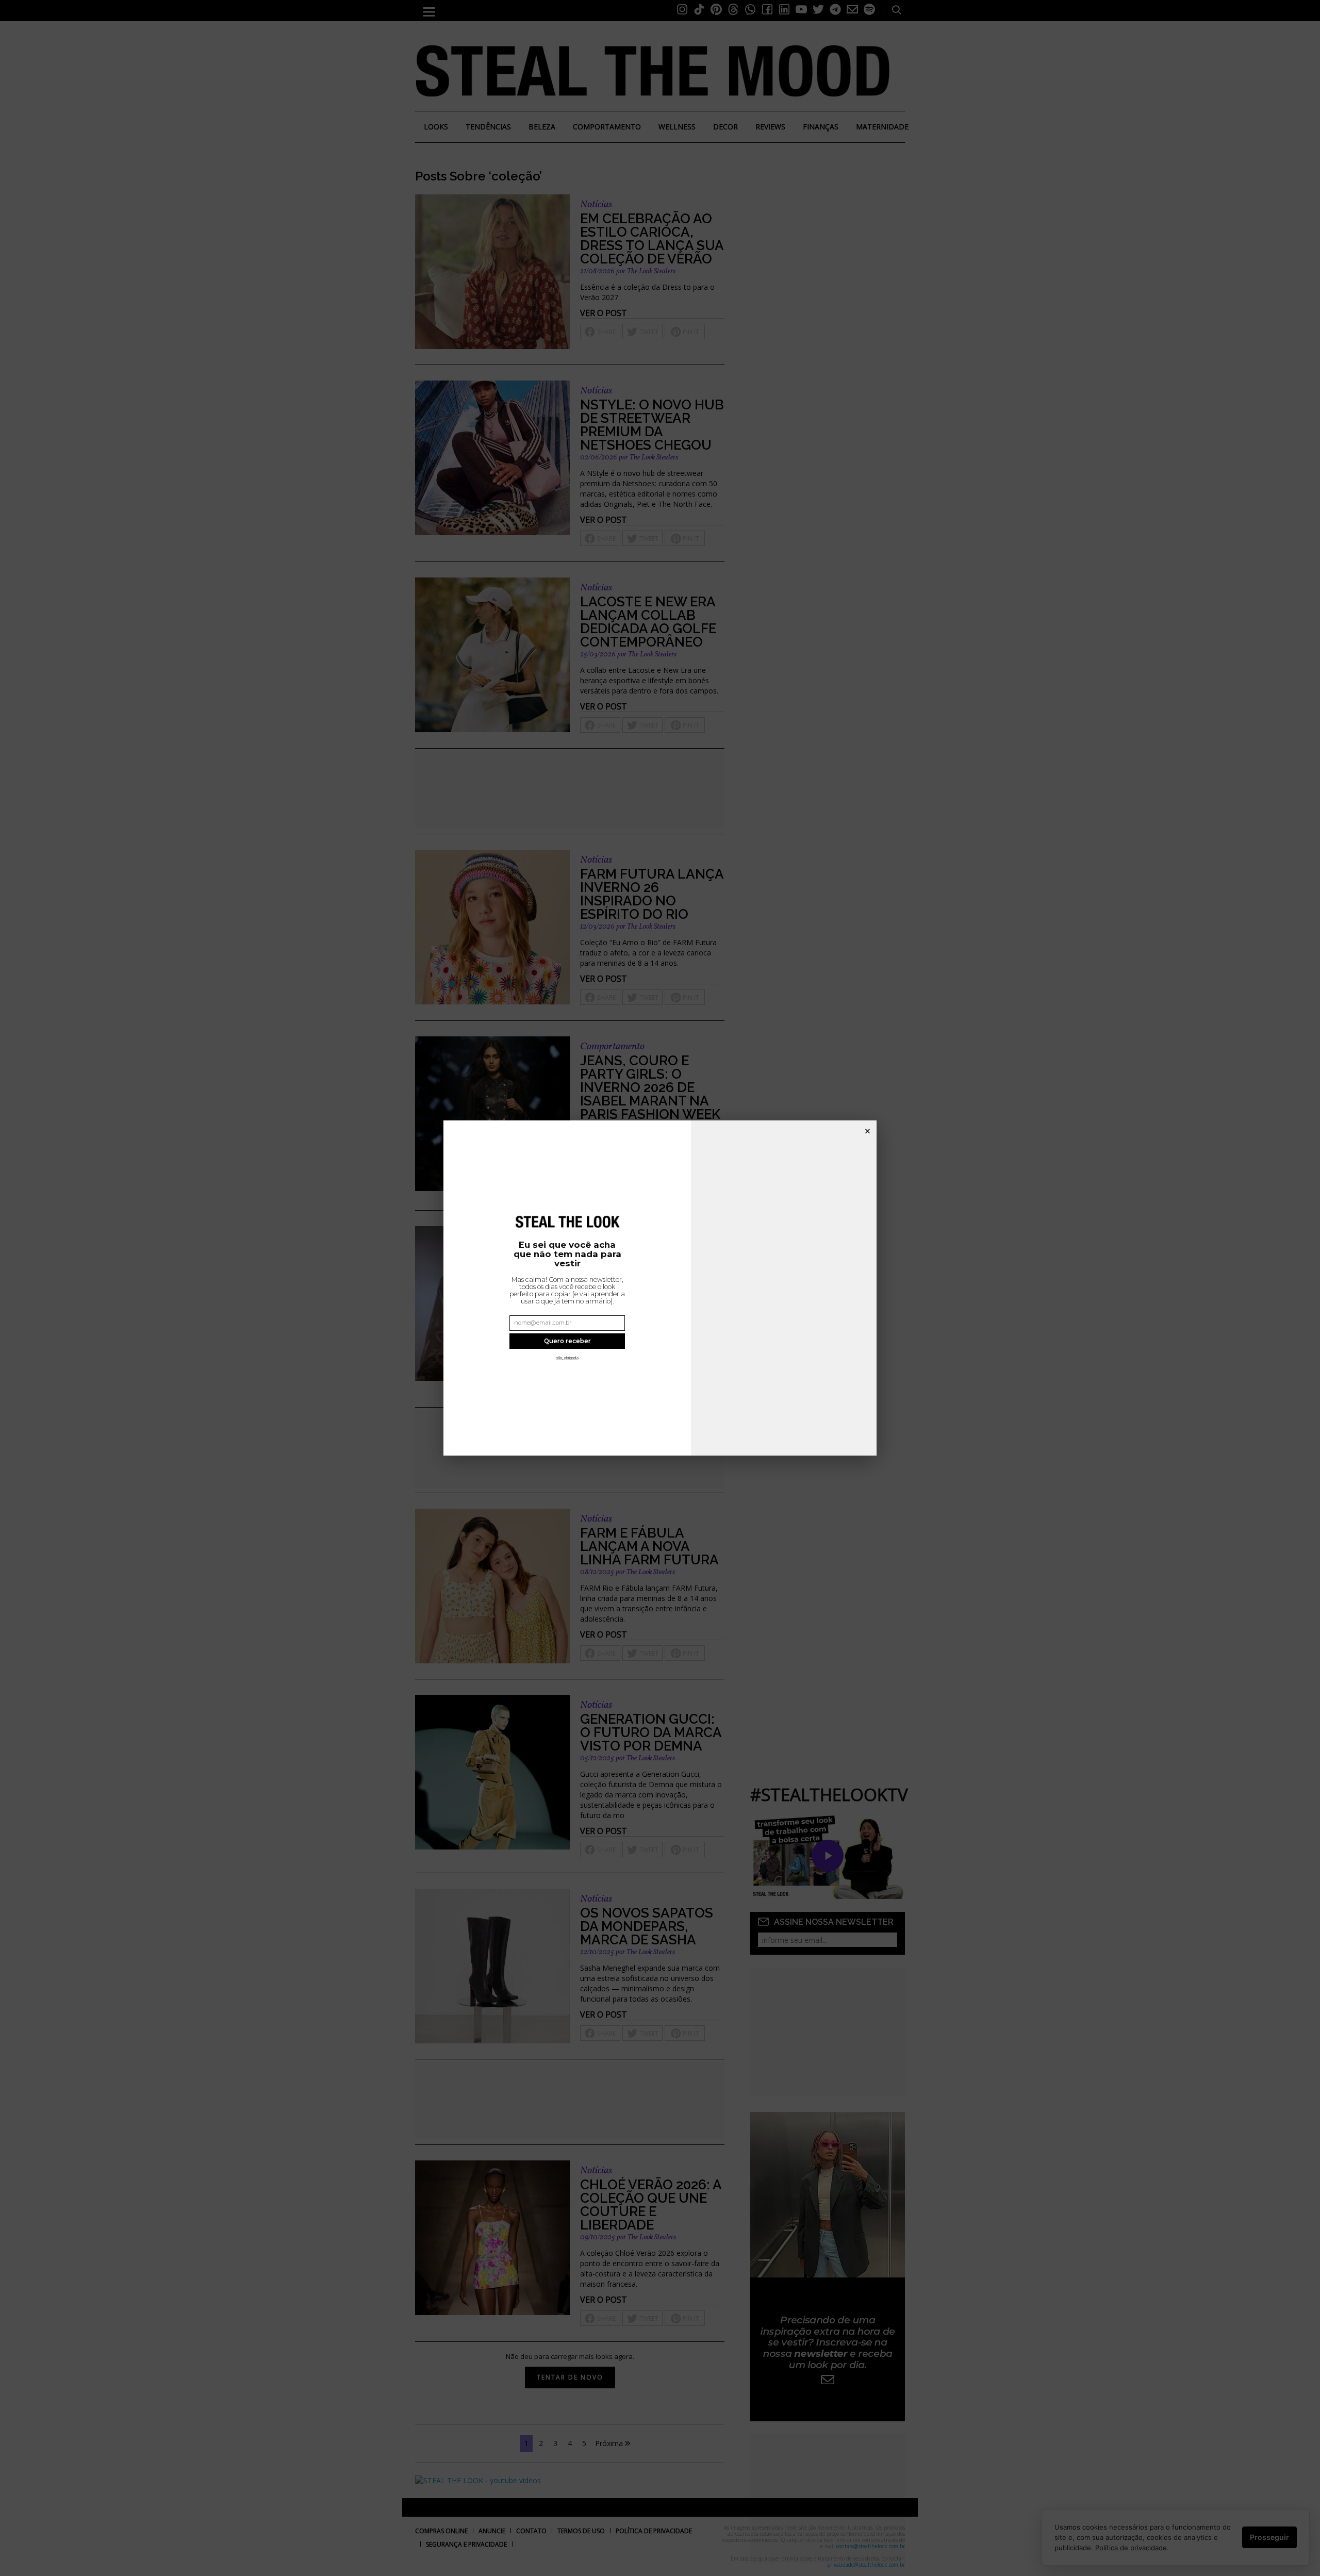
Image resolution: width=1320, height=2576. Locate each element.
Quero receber (567, 1341)
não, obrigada (567, 1358)
